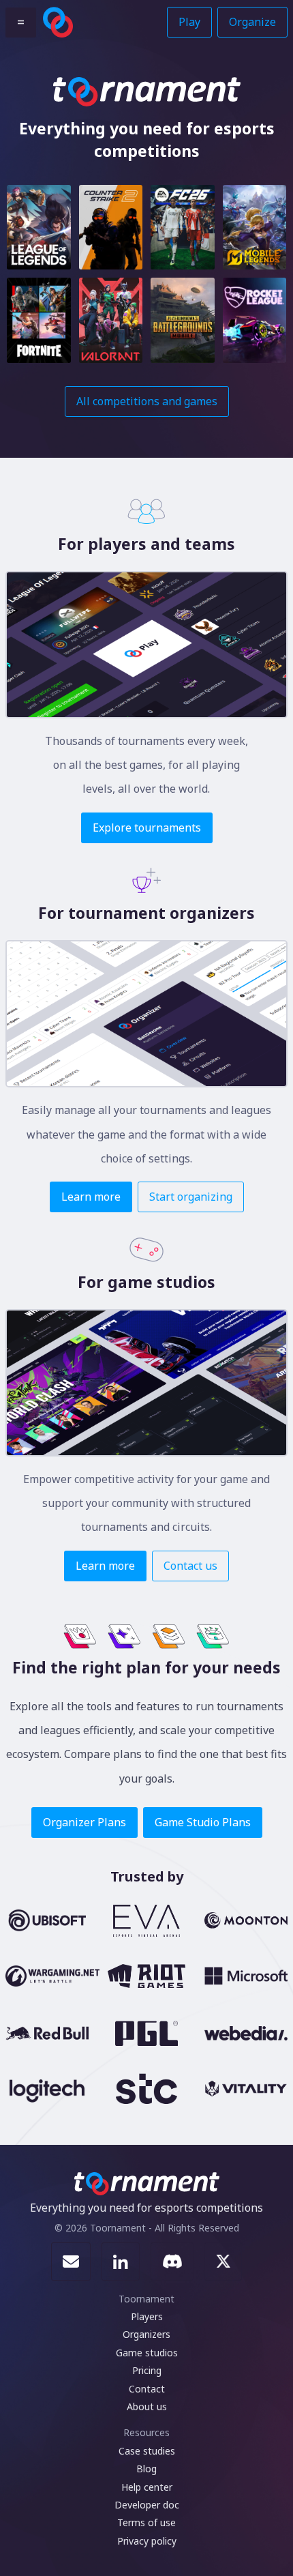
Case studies (147, 2451)
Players (147, 2316)
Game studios (147, 2353)
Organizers (146, 2334)
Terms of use (146, 2522)
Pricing (147, 2370)
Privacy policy (147, 2541)
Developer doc (147, 2505)
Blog (146, 2469)
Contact (147, 2389)
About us (147, 2406)
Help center (147, 2487)
